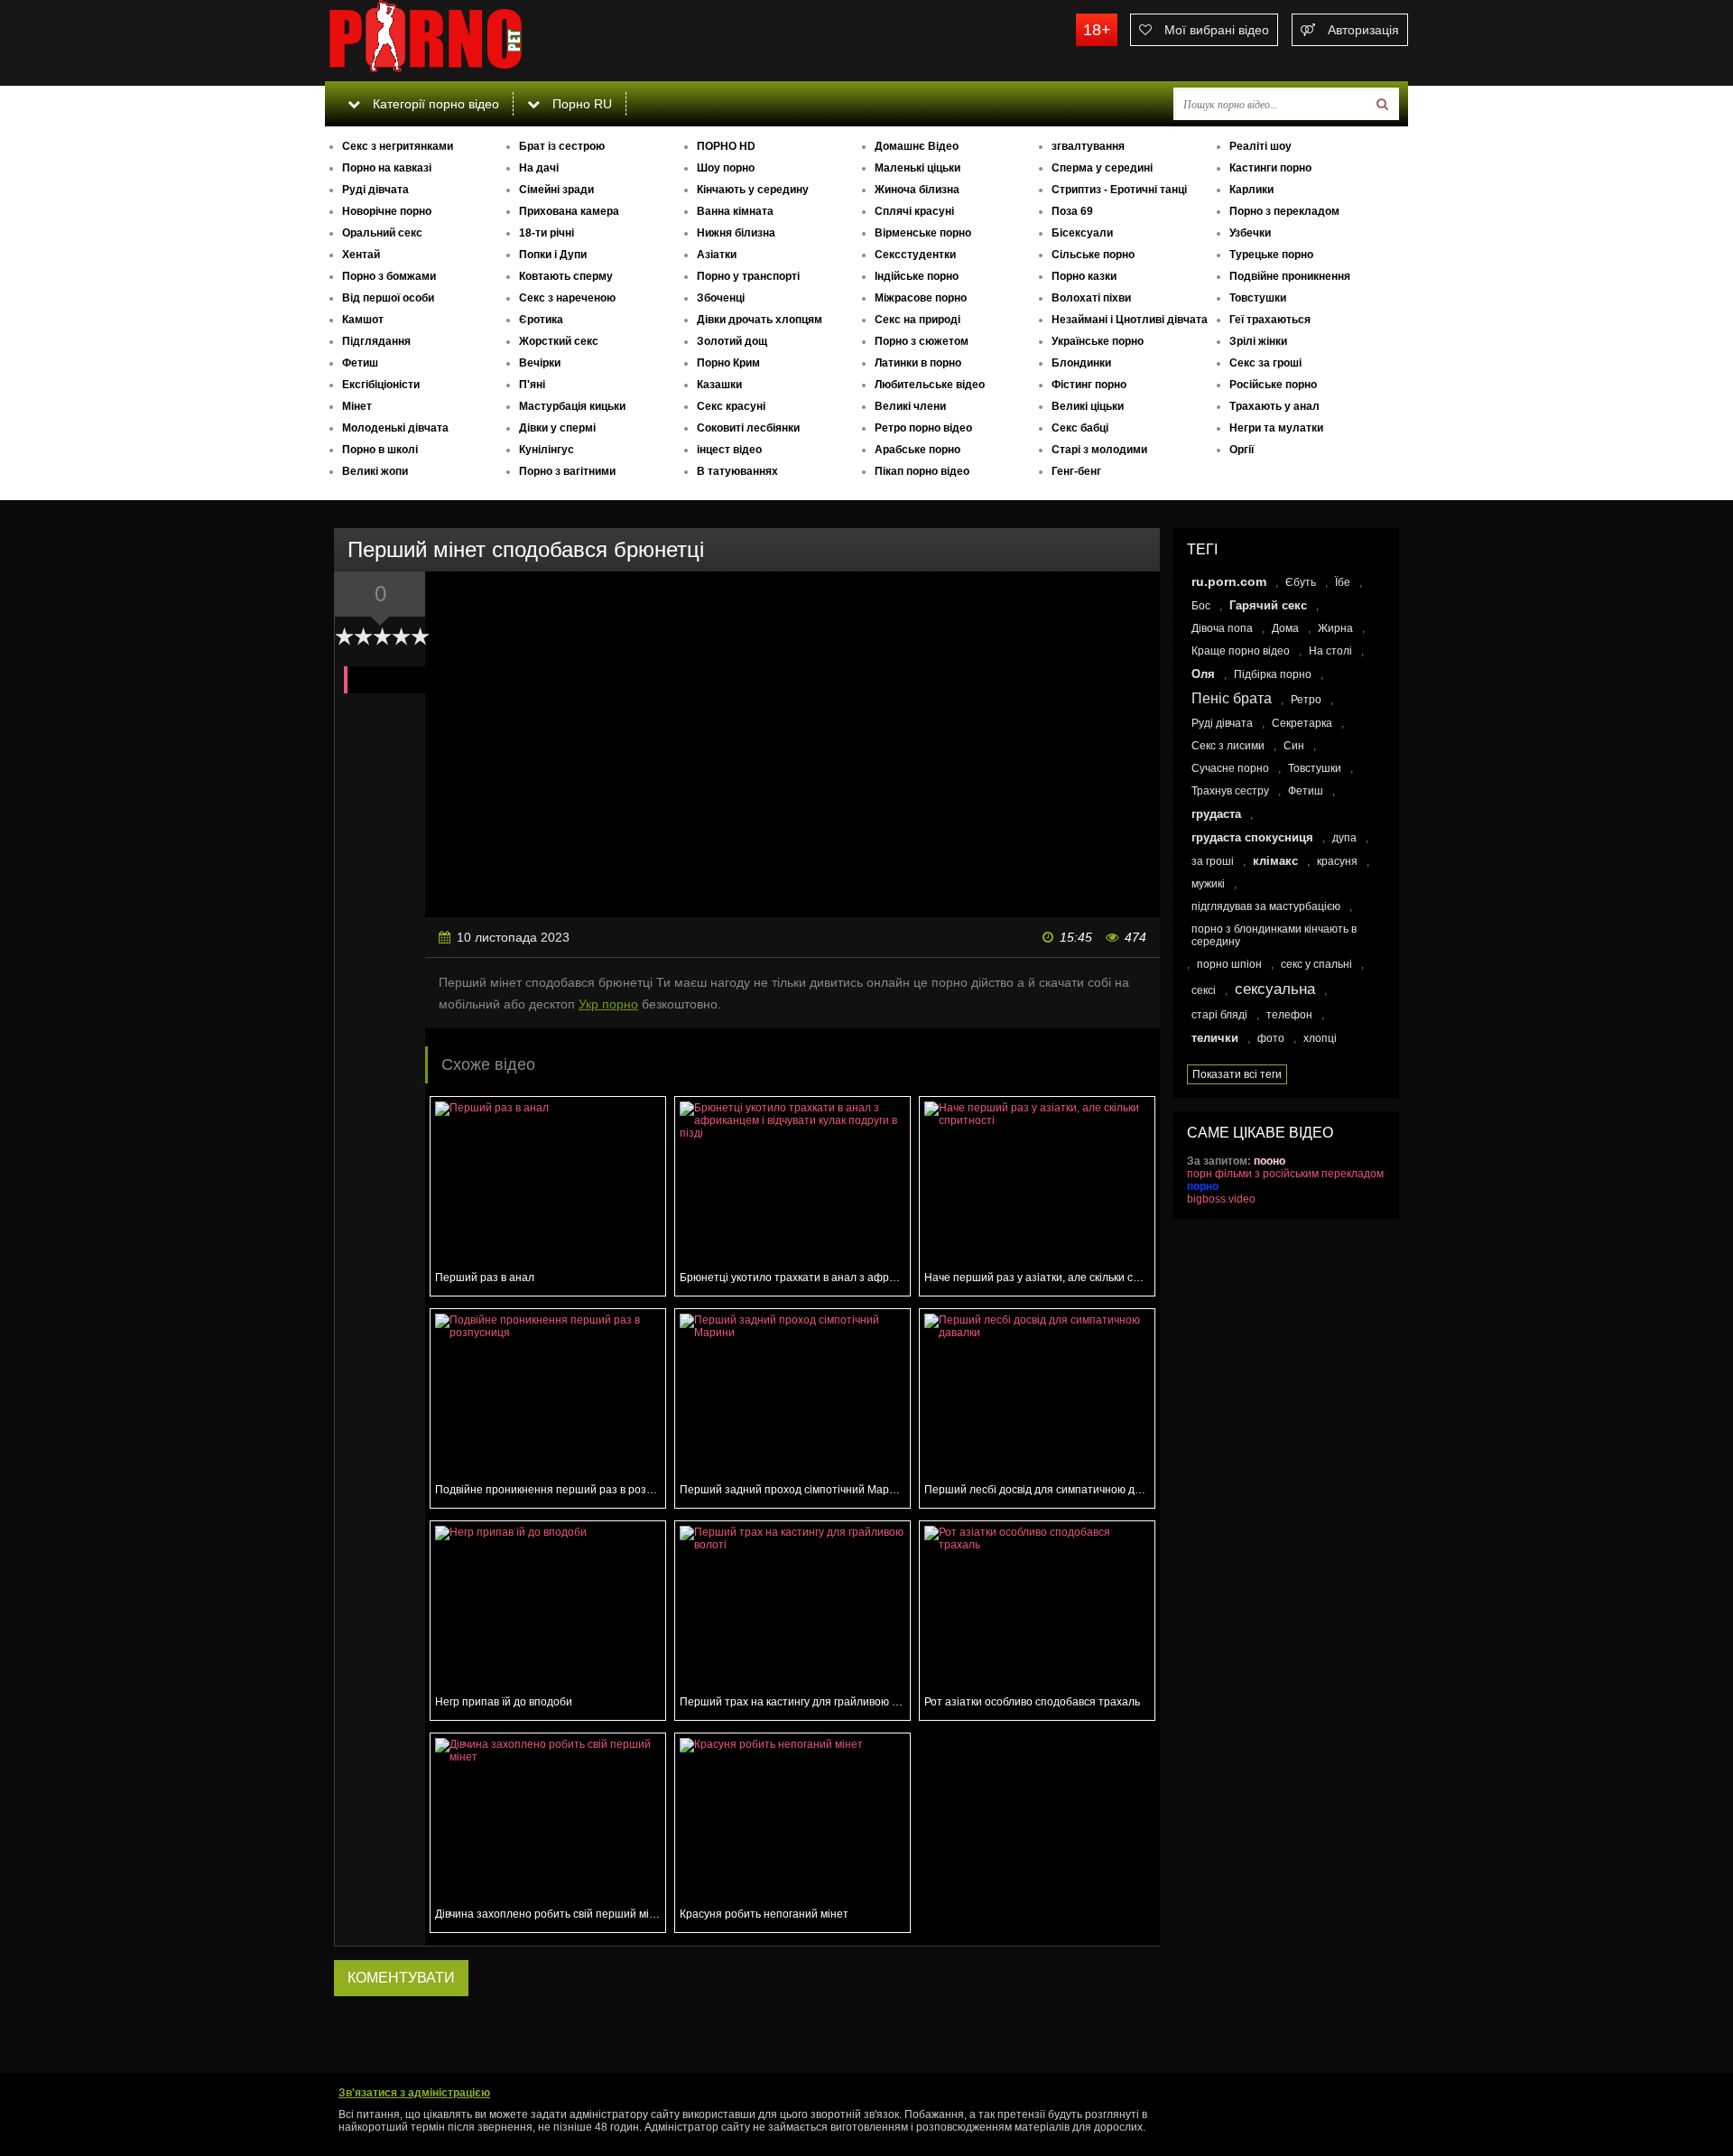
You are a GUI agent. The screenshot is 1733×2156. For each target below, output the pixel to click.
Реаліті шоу (1260, 146)
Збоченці (721, 298)
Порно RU (580, 104)
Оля (1203, 674)
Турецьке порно (1271, 255)
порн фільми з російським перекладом (1285, 1174)
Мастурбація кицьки (572, 406)
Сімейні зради (556, 190)
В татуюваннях (737, 471)
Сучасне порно (1230, 768)
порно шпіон (1229, 964)
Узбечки (1250, 233)
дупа (1344, 838)
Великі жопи (375, 471)
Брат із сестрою (562, 146)
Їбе (1343, 582)
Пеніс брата (1232, 698)
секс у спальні (1316, 964)
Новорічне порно (387, 211)
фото (1271, 1038)
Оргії (1242, 450)
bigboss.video (1221, 1199)
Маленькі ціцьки (917, 168)
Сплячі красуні (914, 211)
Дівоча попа (1222, 628)
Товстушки (1258, 298)
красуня (1337, 861)
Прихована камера (569, 211)
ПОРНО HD (726, 146)
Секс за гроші (1265, 363)
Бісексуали (1082, 233)
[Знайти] (1382, 104)
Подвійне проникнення (1290, 276)
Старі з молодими (1099, 450)
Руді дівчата (375, 190)
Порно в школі (380, 450)
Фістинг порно (1089, 385)
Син (1294, 746)
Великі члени (910, 406)
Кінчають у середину (753, 190)
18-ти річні (547, 233)
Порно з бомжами (389, 276)
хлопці (1320, 1038)
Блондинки (1081, 363)
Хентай (361, 255)
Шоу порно (726, 168)
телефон (1289, 1015)
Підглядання (376, 341)
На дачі (539, 168)
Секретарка (1302, 723)
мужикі (1208, 884)
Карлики (1251, 190)
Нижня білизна (736, 233)
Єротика (541, 320)
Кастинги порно (1270, 168)
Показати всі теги (1237, 1074)
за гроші (1213, 861)
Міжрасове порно (921, 298)
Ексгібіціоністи (381, 385)
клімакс (1275, 861)
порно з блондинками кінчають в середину (1274, 935)
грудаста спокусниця (1252, 837)
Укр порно (608, 1004)
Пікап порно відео (922, 471)
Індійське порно (917, 276)
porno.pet (460, 41)
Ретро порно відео (923, 428)
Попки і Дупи (553, 255)
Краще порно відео (1241, 651)
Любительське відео (930, 385)
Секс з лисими (1228, 746)
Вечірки (540, 363)
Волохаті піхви (1091, 298)
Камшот (363, 320)
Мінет (357, 406)
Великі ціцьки (1088, 406)
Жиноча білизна (917, 190)
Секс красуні (731, 406)
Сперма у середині (1102, 168)
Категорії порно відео (434, 104)
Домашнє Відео (917, 146)
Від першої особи (388, 298)
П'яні (532, 385)
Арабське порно (917, 450)
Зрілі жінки (1258, 341)
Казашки (719, 385)
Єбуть (1301, 582)
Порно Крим (728, 363)
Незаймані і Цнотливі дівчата (1130, 320)
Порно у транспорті (748, 276)
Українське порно (1098, 341)
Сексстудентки (915, 255)
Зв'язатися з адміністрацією (414, 2093)
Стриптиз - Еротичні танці (1119, 190)
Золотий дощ (732, 341)
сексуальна (1275, 989)
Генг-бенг (1076, 471)
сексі (1204, 990)
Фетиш (360, 363)
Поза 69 (1072, 211)
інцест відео (729, 450)
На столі (1330, 651)
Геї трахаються (1270, 320)
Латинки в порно (918, 363)
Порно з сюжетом (922, 341)
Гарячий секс (1268, 605)
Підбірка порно (1273, 674)
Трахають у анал (1274, 406)
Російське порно (1273, 385)
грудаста (1216, 814)
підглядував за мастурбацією (1266, 906)
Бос (1201, 606)
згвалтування (1088, 146)
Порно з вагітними (567, 471)
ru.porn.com (1229, 581)
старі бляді (1219, 1015)
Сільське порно (1093, 255)
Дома (1285, 628)
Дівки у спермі (557, 428)
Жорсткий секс (559, 341)
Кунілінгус (547, 450)
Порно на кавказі (387, 168)
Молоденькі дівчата (395, 428)
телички (1215, 1038)
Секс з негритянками (398, 146)
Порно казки (1084, 276)
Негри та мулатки (1276, 428)
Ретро (1306, 700)
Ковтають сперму (566, 276)
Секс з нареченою (567, 298)
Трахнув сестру (1230, 791)
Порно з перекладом (1284, 211)
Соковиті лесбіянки (748, 428)
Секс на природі (917, 320)
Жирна (1335, 628)
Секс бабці (1080, 428)
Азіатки (717, 255)
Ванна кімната (735, 211)
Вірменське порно (923, 233)
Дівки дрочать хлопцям (760, 320)
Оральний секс (382, 233)
